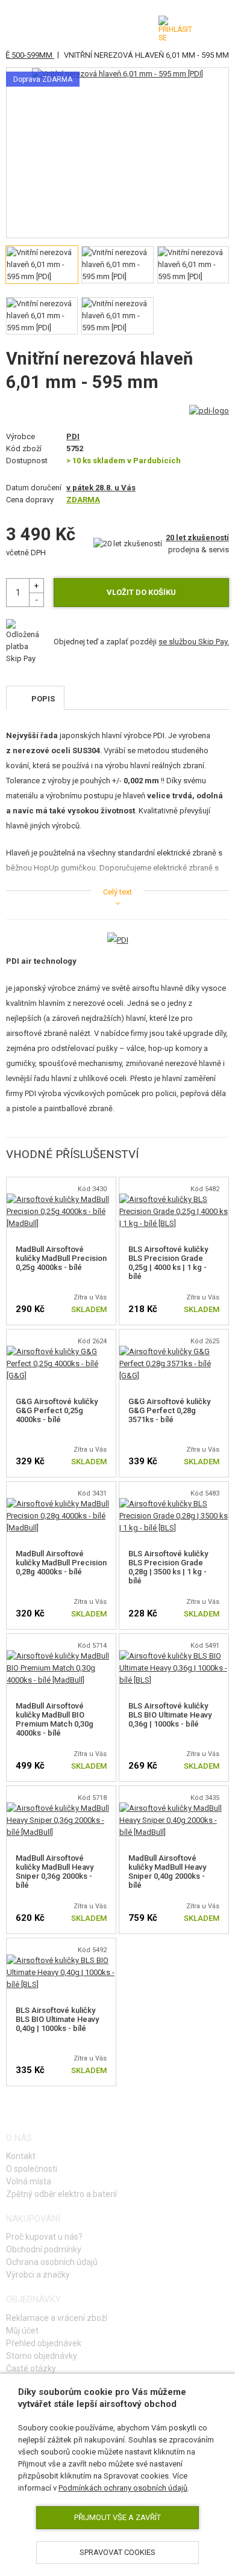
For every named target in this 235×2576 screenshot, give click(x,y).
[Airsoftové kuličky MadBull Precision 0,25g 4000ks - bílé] (61, 1199)
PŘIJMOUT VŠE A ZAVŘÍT (117, 2517)
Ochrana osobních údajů (52, 2262)
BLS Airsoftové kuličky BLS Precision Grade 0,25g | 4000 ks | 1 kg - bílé (168, 1263)
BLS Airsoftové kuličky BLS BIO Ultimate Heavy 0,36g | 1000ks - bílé (170, 1715)
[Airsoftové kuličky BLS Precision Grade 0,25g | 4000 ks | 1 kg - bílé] (174, 1199)
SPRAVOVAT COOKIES (117, 2552)
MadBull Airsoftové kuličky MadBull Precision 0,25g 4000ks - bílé (61, 1258)
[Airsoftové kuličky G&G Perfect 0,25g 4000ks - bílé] (61, 1351)
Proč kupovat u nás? (44, 2237)
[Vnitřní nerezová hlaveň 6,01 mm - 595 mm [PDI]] (117, 74)
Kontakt (21, 2156)
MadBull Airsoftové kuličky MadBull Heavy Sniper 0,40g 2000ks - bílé (167, 1872)
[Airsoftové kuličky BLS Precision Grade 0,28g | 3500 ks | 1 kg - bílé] (174, 1504)
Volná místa (29, 2181)
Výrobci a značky (38, 2275)
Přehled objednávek (44, 2343)
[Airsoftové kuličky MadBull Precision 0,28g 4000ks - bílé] (61, 1504)
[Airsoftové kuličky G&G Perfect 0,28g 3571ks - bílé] (174, 1351)
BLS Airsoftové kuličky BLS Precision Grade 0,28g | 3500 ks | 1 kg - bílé (168, 1567)
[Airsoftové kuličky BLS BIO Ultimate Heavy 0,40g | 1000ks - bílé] (61, 1960)
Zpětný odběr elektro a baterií (61, 2194)
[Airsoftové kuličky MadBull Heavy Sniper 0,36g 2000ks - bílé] (61, 1808)
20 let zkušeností (197, 538)
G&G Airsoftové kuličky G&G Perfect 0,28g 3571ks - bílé (169, 1410)
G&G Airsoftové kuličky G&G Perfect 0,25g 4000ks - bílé (57, 1410)
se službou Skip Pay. (194, 642)
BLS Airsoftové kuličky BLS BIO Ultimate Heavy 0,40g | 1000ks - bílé (57, 2019)
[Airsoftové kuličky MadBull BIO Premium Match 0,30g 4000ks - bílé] (61, 1656)
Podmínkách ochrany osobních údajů (123, 2488)
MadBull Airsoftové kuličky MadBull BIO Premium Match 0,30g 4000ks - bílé (55, 1719)
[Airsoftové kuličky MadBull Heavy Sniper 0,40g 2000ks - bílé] (174, 1808)
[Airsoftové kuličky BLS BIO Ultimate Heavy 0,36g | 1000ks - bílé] (174, 1656)
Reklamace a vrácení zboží (57, 2318)
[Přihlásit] (175, 29)
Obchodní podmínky (44, 2249)
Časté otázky (31, 2368)
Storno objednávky (42, 2356)
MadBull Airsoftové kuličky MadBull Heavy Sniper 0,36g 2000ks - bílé (55, 1872)
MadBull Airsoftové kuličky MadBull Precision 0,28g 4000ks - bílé (61, 1563)
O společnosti (32, 2169)
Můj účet (22, 2331)
